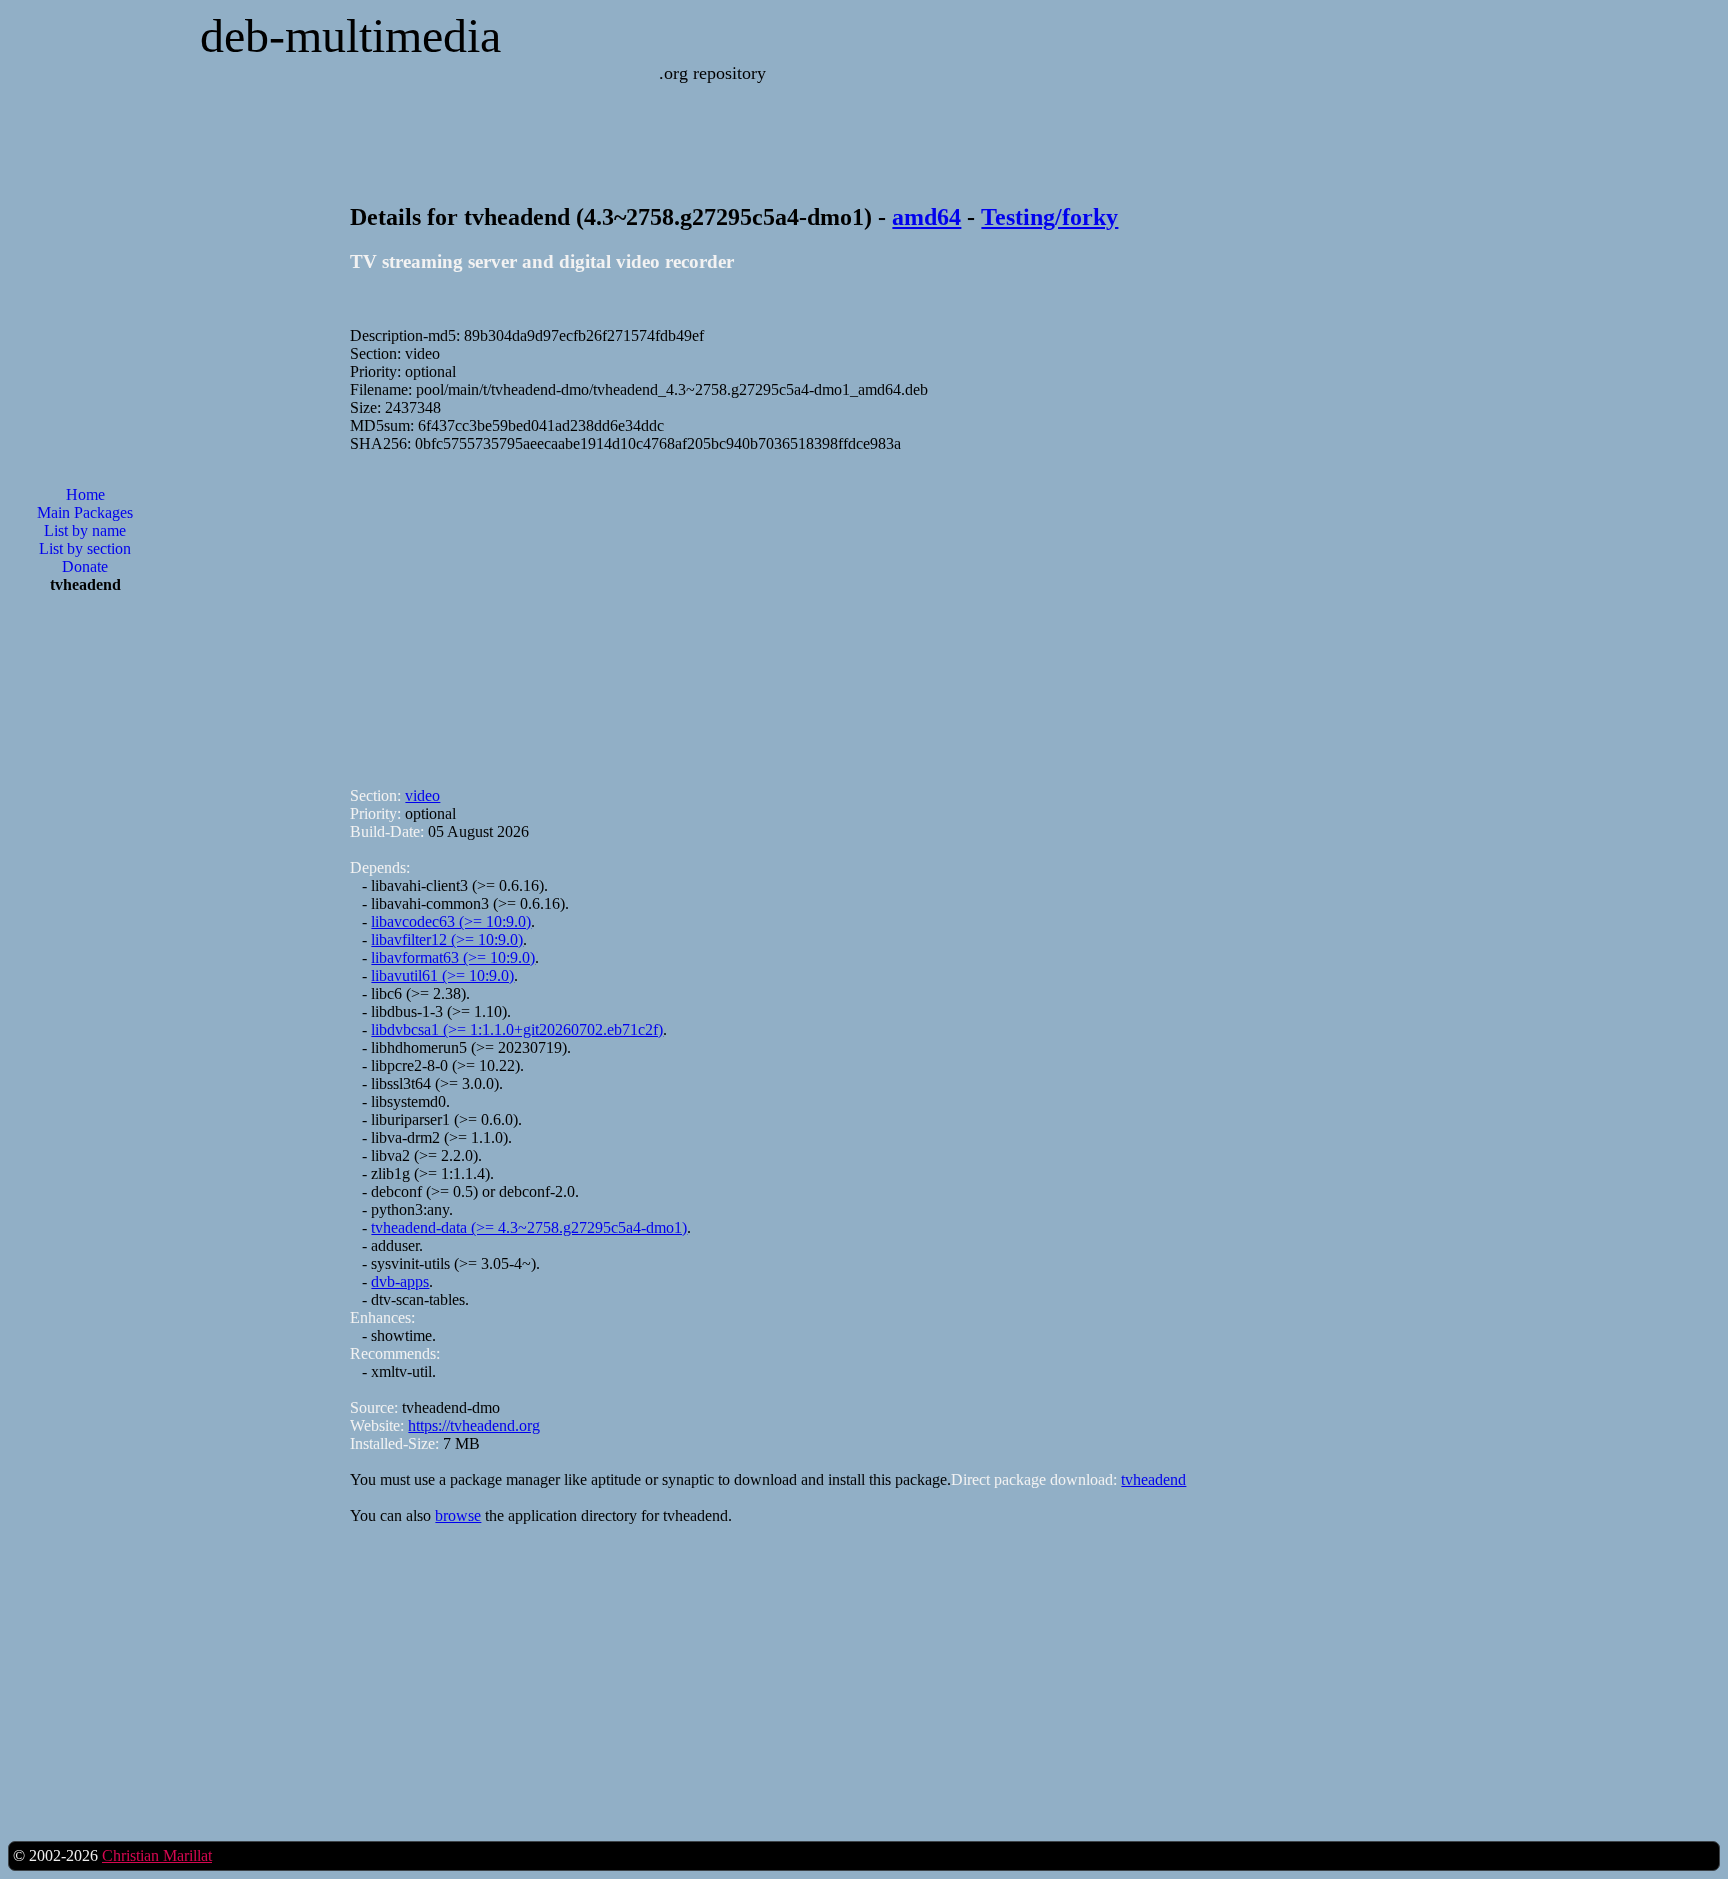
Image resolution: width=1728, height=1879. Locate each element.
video (422, 795)
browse (458, 1515)
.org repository (712, 73)
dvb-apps (400, 1281)
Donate (85, 566)
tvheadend (1153, 1479)
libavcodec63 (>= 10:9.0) (451, 921)
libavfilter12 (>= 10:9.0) (447, 939)
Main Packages (85, 512)
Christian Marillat (157, 1855)
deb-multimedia (350, 35)
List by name (85, 530)
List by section (85, 548)
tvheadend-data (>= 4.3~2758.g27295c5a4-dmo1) (529, 1227)
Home (85, 494)
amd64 (926, 217)
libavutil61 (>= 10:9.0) (442, 975)
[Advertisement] (85, 930)
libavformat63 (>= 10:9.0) (453, 957)
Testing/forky (1049, 217)
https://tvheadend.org (474, 1425)
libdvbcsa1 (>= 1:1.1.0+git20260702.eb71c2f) (517, 1029)
